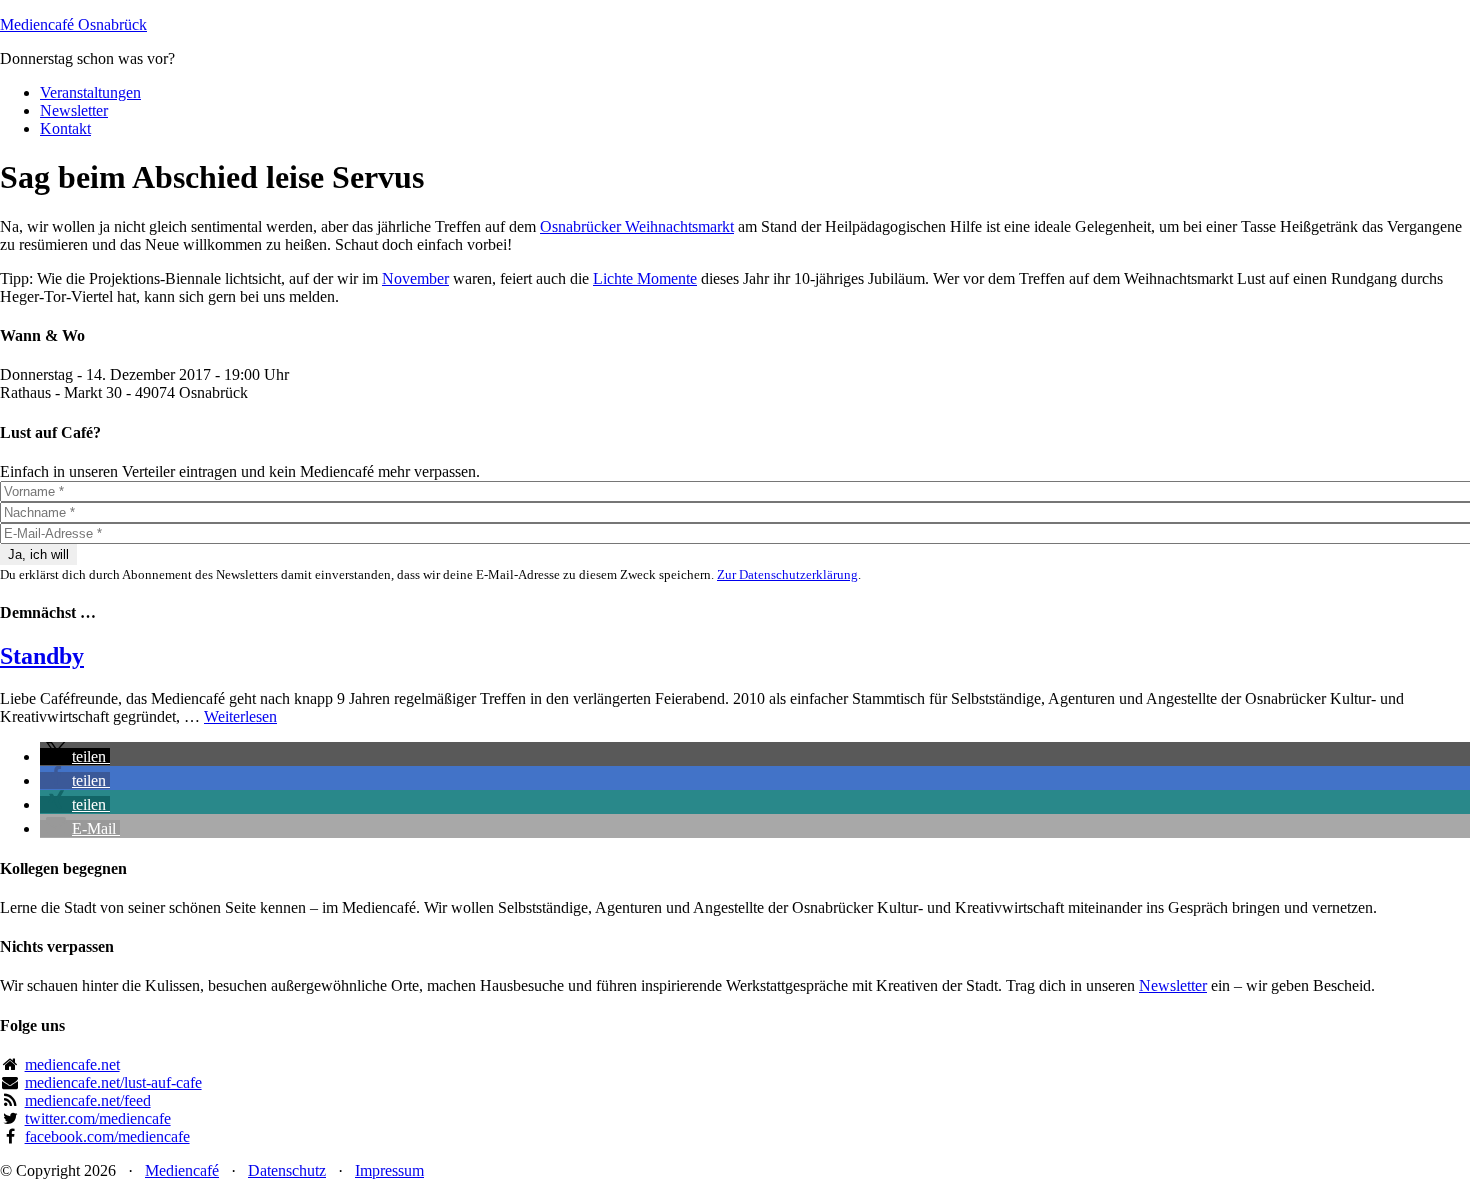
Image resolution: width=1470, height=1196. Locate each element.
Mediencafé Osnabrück (73, 24)
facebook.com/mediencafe (107, 1136)
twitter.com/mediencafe (98, 1118)
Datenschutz (287, 1170)
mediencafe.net (72, 1064)
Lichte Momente (645, 278)
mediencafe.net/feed (88, 1100)
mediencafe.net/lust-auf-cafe (113, 1082)
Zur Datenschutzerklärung (787, 574)
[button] (75, 756)
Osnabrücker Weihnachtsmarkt (637, 226)
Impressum (389, 1170)
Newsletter (1173, 985)
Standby (42, 656)
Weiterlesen (240, 716)
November (415, 278)
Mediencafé (182, 1170)
